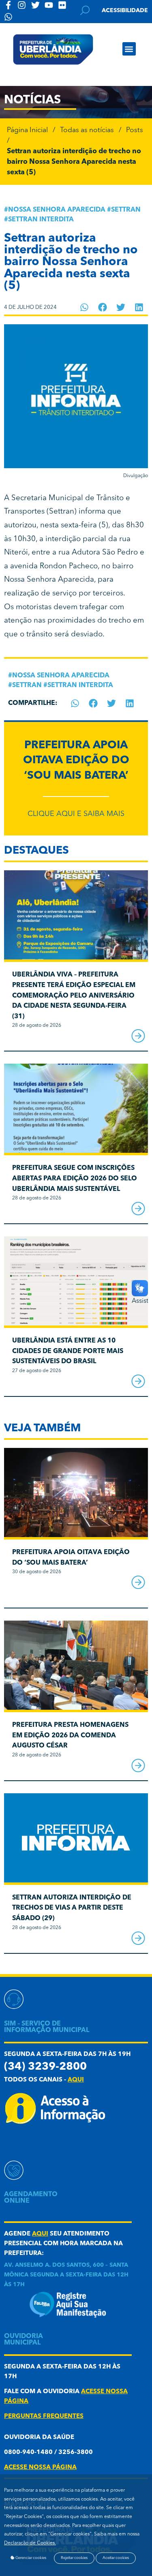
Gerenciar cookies (30, 2558)
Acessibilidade (125, 11)
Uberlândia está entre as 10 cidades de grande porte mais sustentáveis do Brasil (68, 1351)
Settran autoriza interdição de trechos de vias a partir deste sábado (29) (72, 1908)
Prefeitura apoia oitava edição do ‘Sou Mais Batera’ (76, 761)
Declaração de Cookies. (30, 2543)
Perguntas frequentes (44, 2416)
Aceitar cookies (116, 2558)
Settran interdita (41, 220)
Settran (126, 210)
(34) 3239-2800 (45, 2067)
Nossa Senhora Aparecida (57, 210)
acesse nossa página (40, 2468)
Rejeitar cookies (74, 2558)
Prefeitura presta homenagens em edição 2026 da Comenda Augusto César (70, 1736)
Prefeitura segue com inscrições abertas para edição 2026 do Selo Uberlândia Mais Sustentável (75, 1179)
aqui (76, 2080)
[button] (129, 49)
